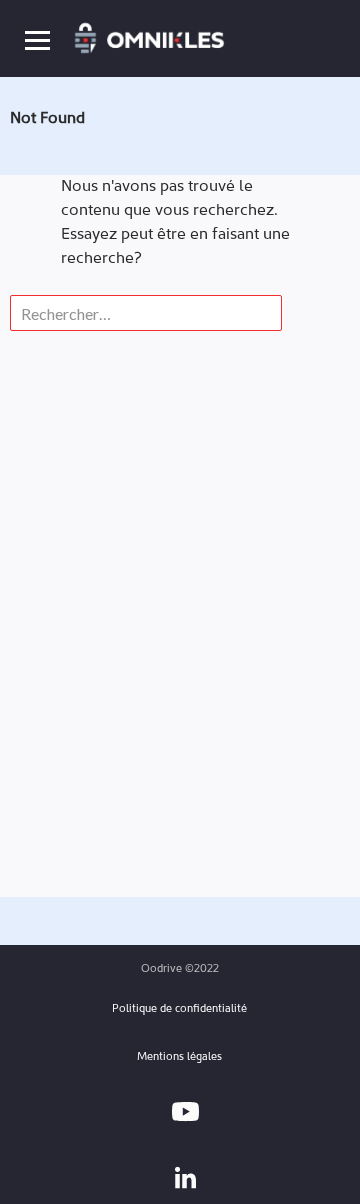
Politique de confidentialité (179, 1009)
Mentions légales (179, 1057)
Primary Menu (37, 39)
